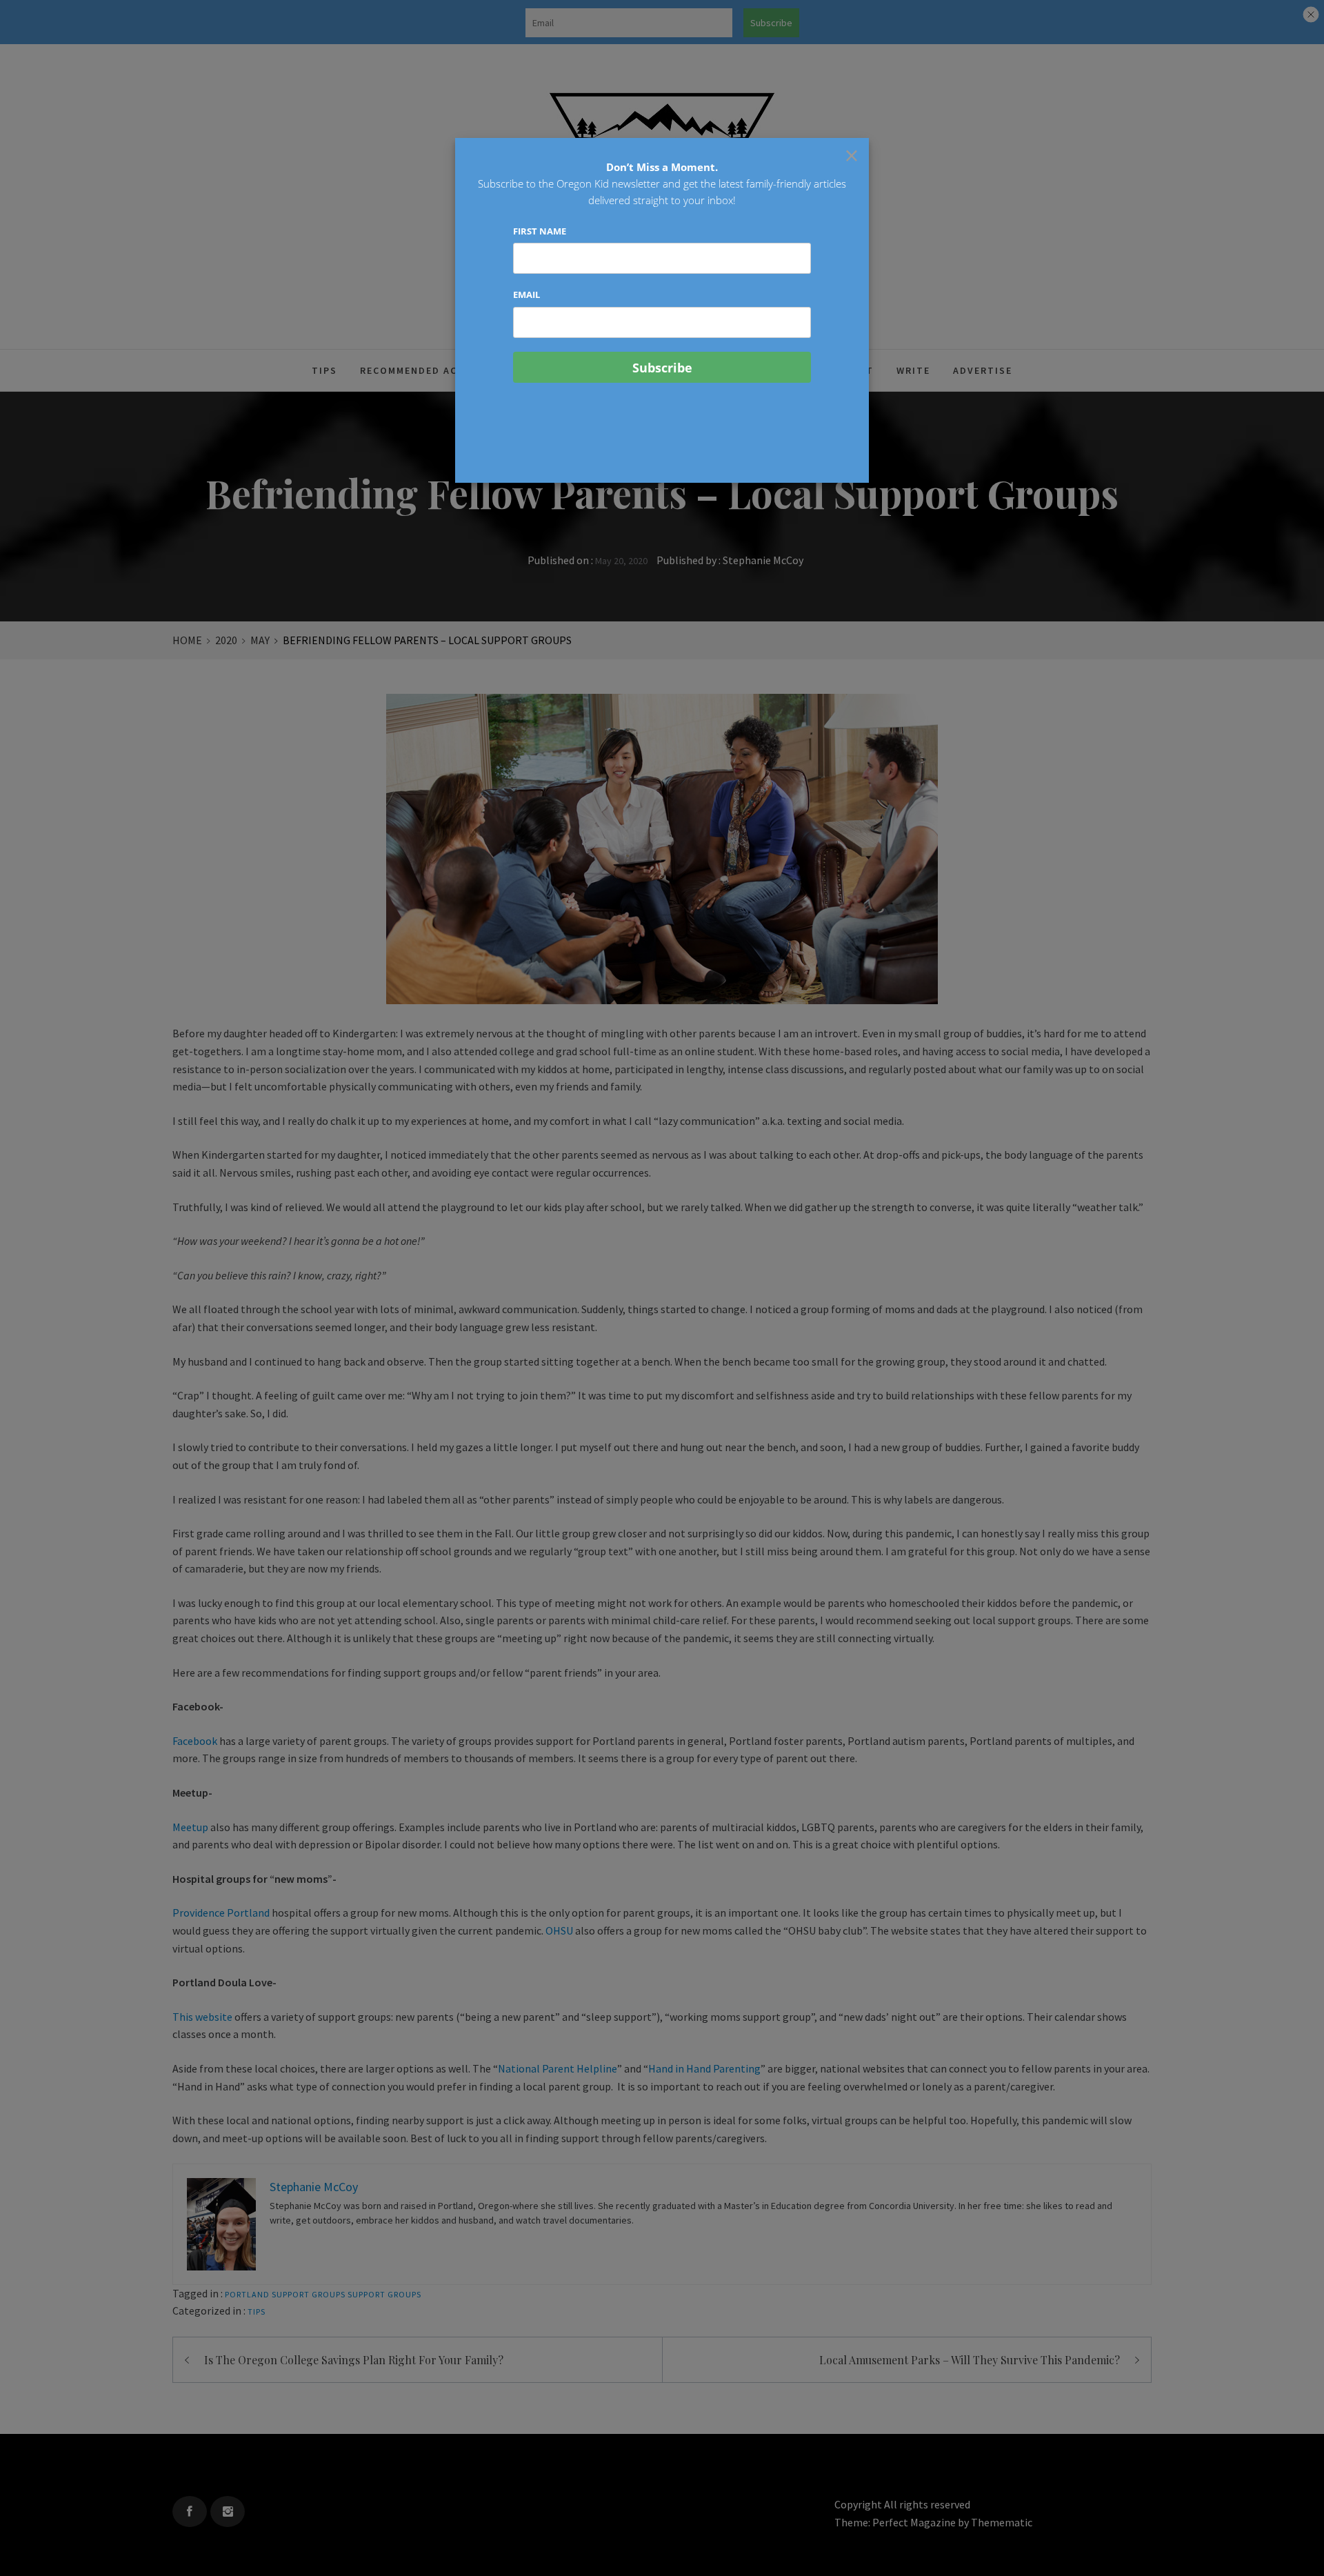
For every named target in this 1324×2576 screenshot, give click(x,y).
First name (540, 231)
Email (526, 294)
